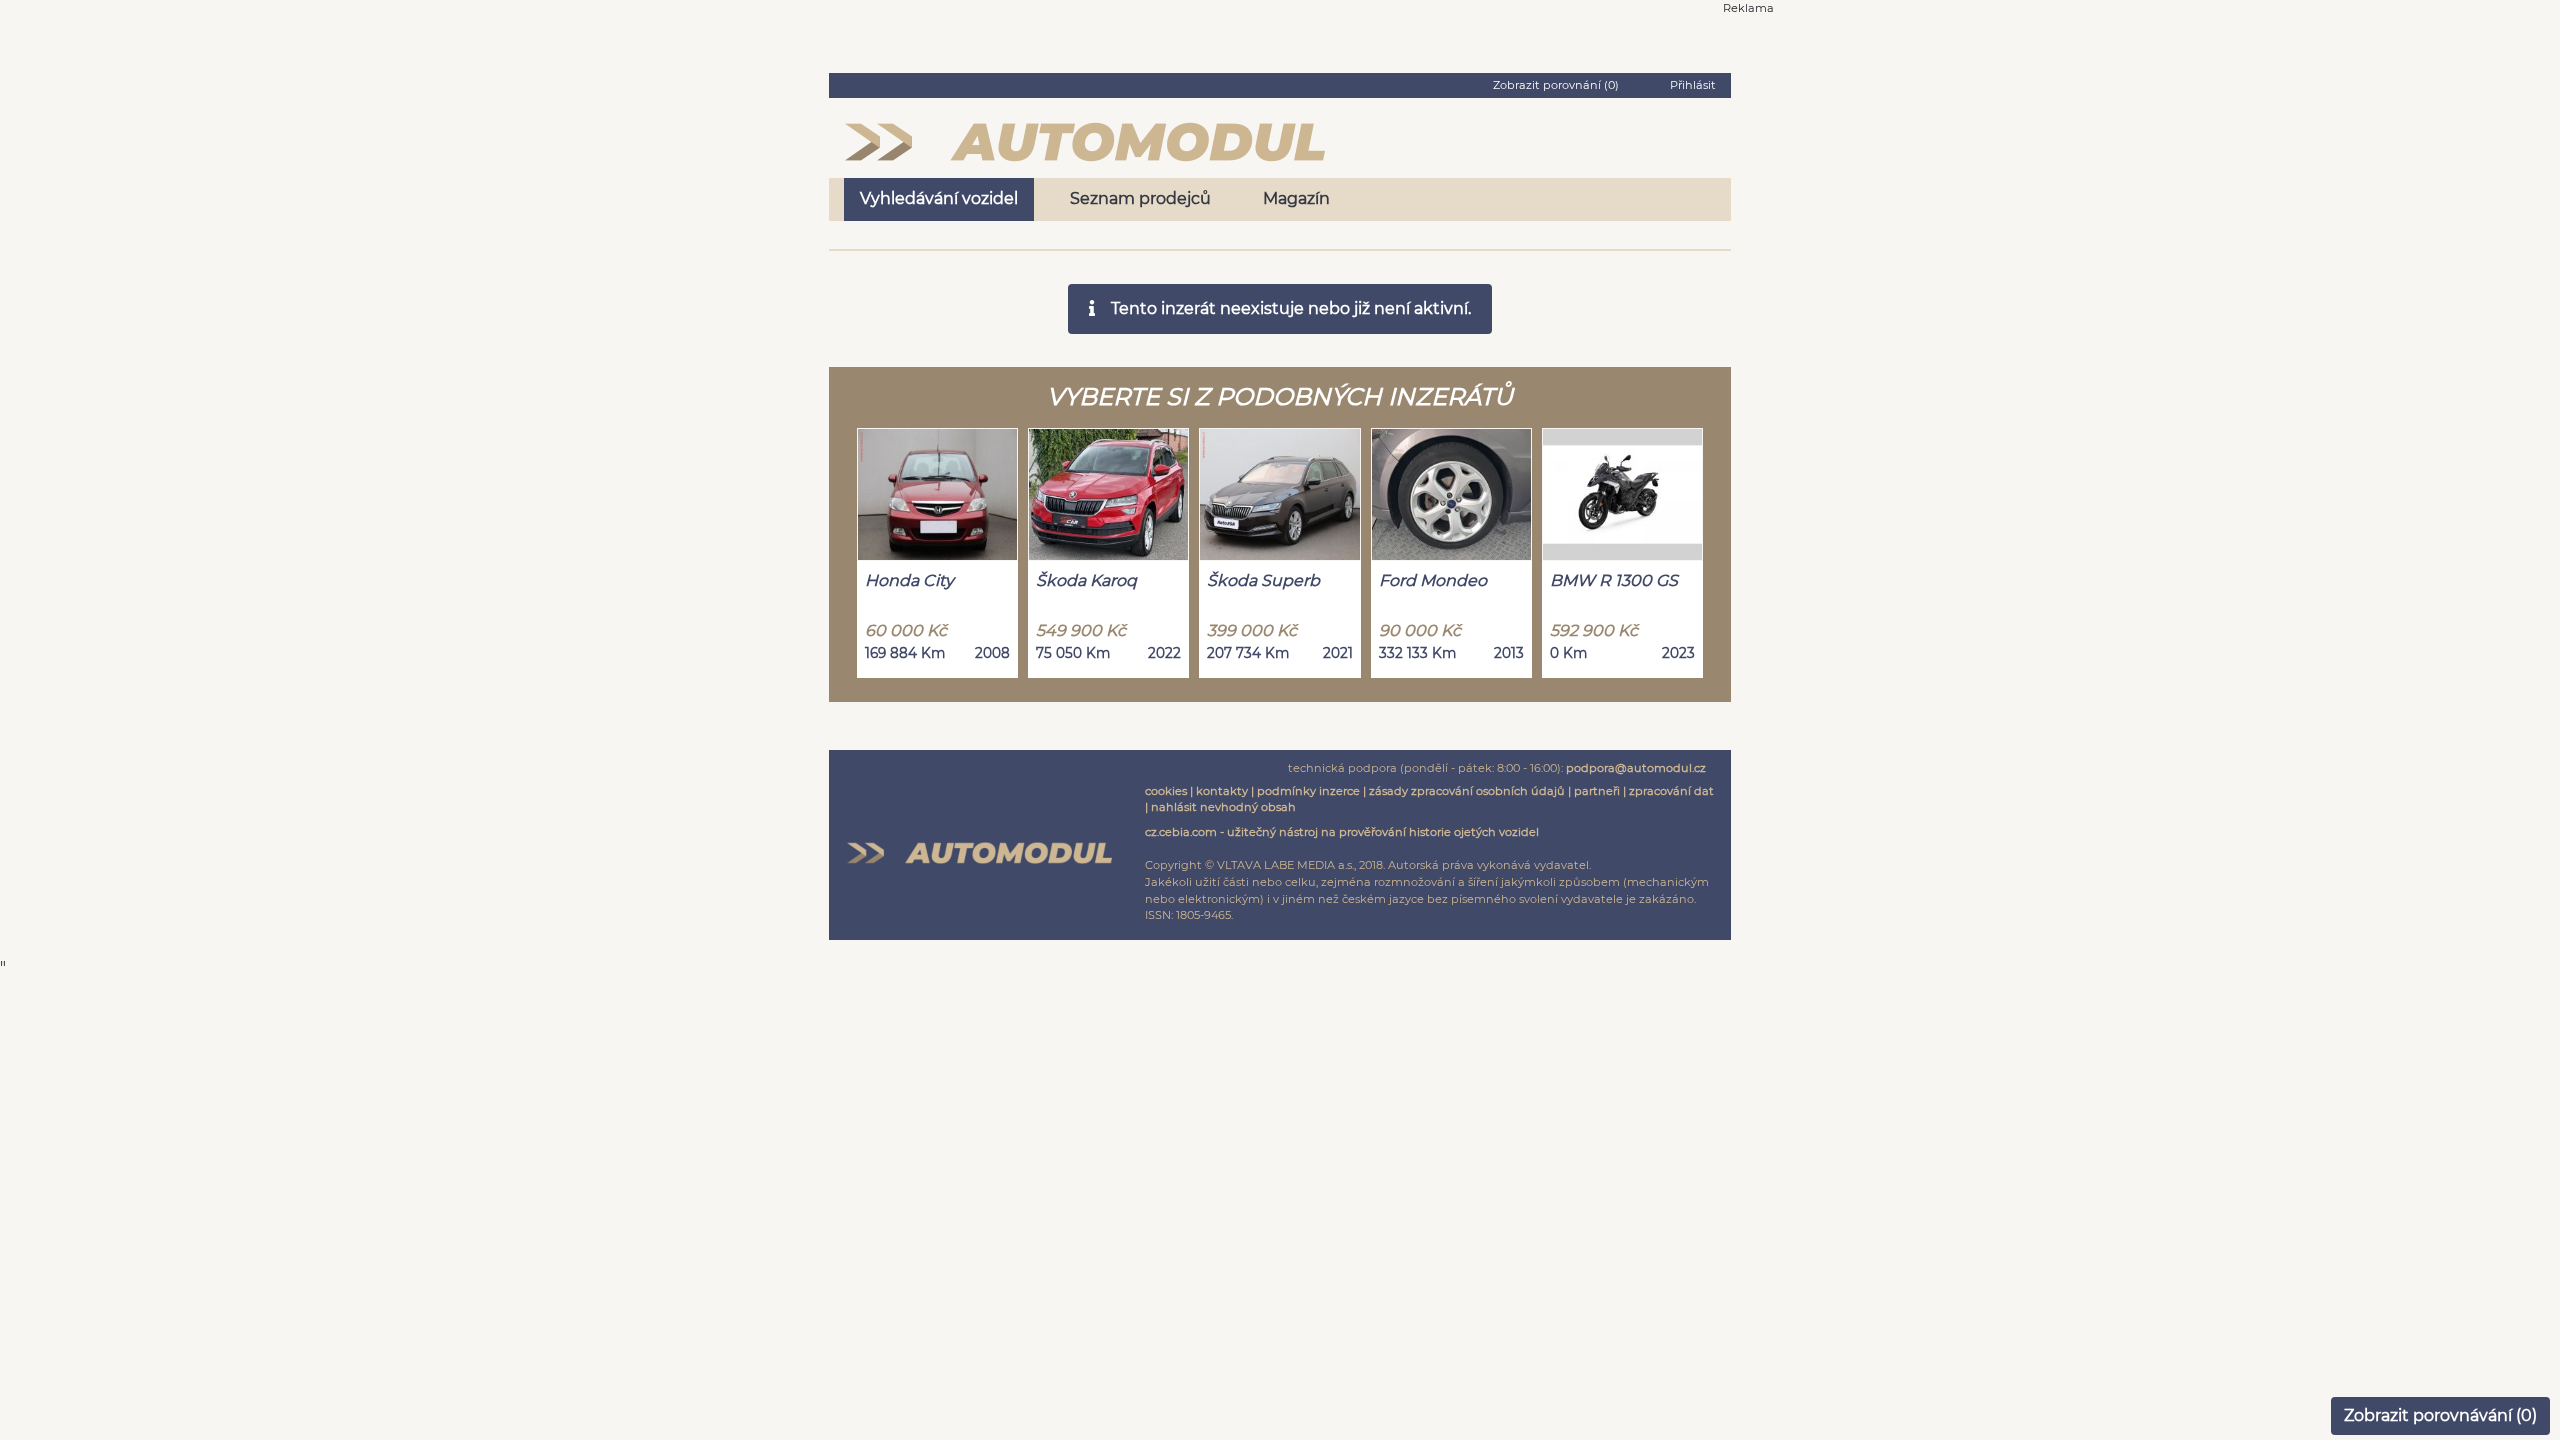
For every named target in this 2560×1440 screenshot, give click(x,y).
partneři (1597, 791)
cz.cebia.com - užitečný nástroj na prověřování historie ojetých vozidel (1342, 832)
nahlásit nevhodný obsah (1223, 807)
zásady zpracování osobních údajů (1467, 791)
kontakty (1222, 791)
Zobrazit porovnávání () (2440, 1415)
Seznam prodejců (1140, 198)
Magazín (1296, 198)
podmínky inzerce (1308, 791)
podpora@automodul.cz (1636, 768)
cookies (1166, 791)
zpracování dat (1671, 791)
